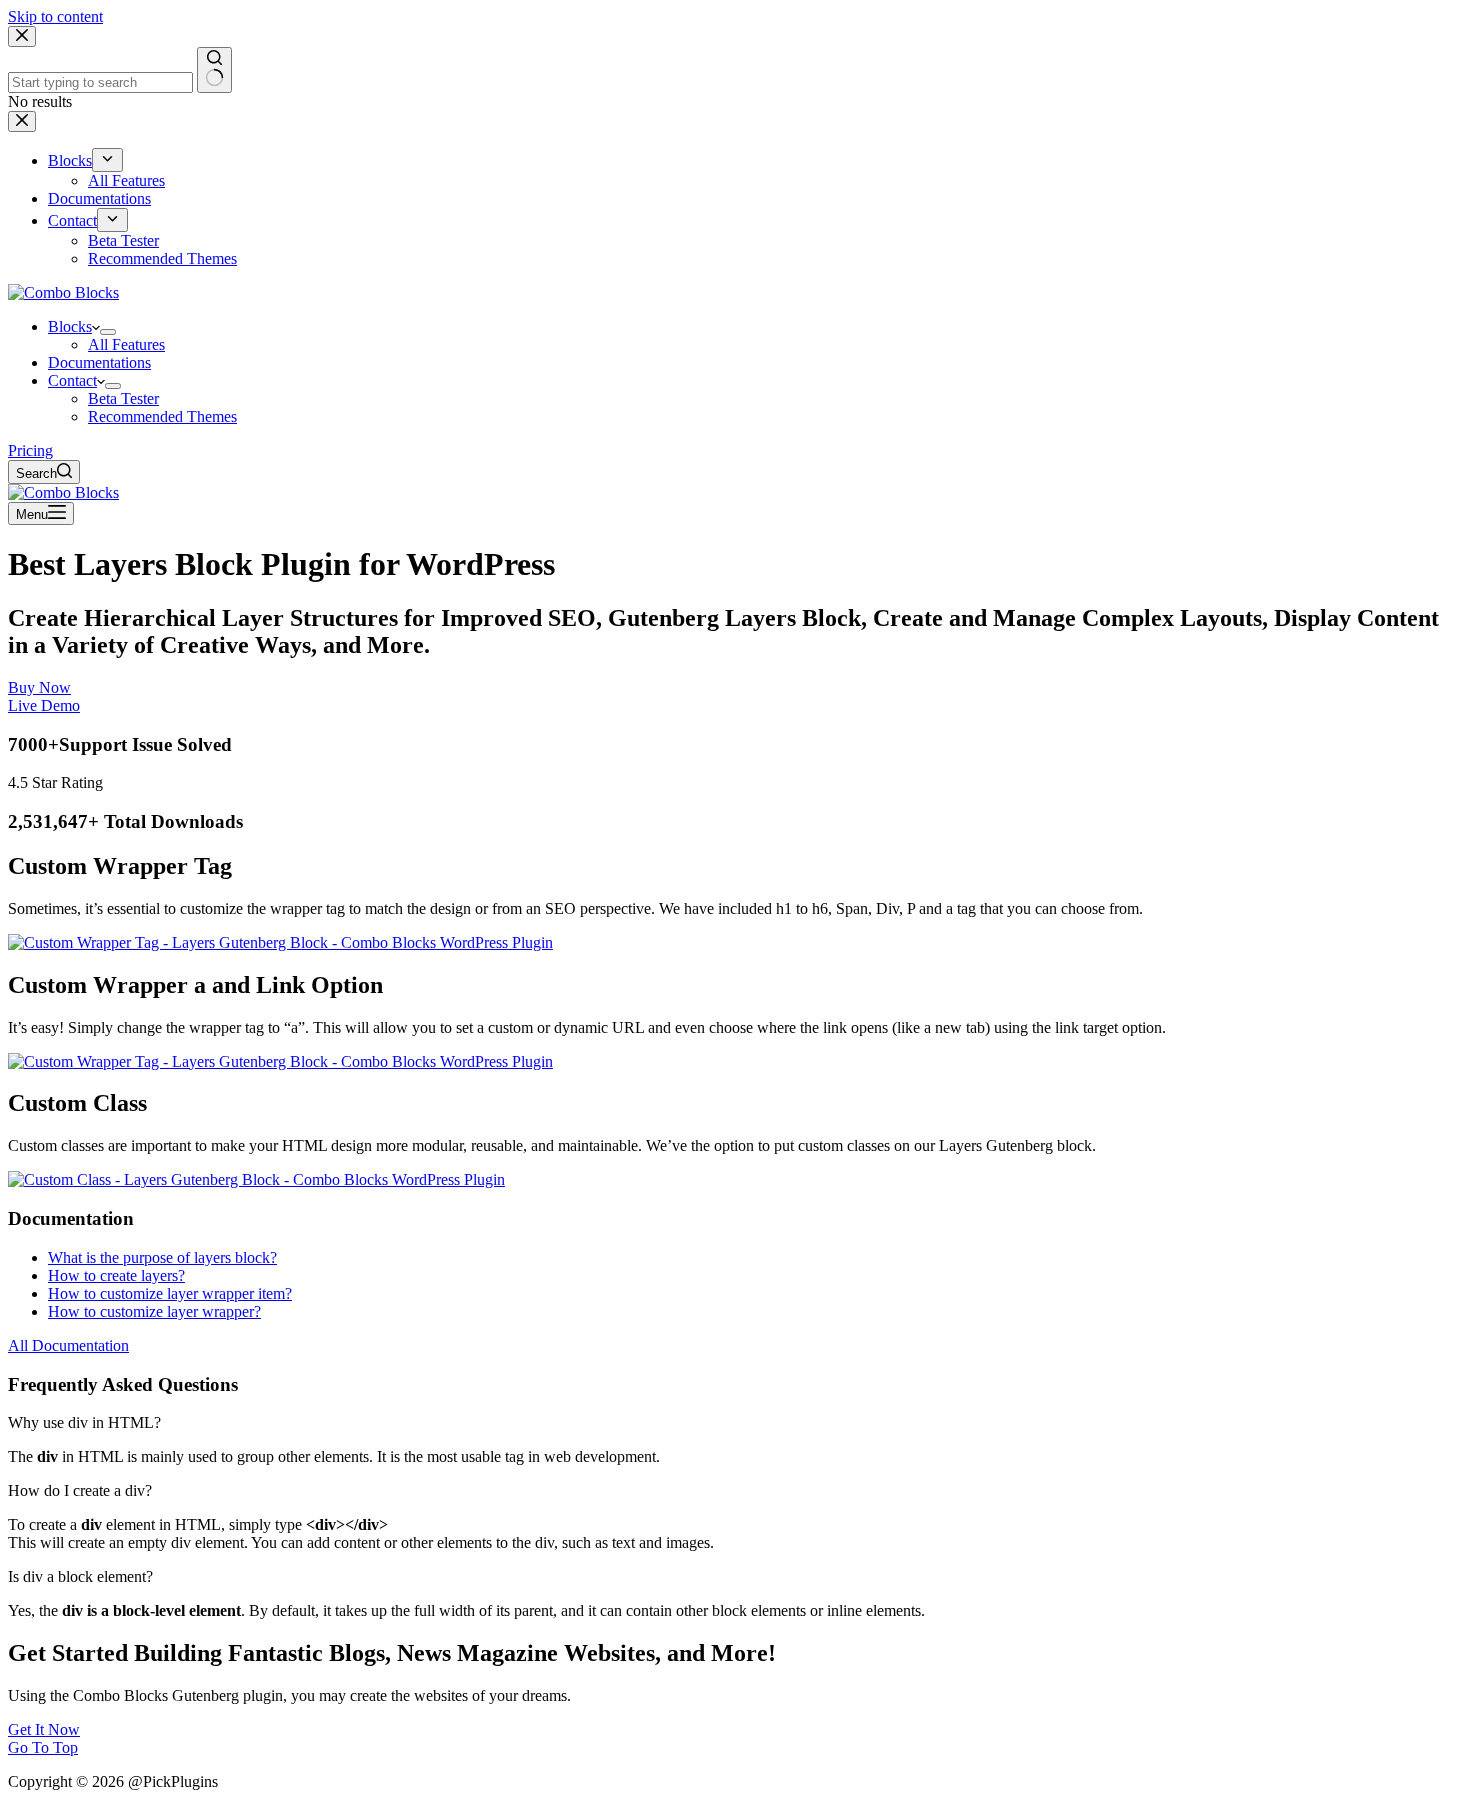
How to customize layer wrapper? (154, 1311)
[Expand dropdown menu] (108, 332)
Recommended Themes (162, 416)
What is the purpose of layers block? (162, 1257)
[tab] (735, 1423)
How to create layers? (116, 1275)
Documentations (99, 362)
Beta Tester (123, 398)
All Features (126, 344)
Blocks (70, 326)
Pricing (30, 450)
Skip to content (55, 16)
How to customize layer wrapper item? (170, 1293)
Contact (72, 380)
